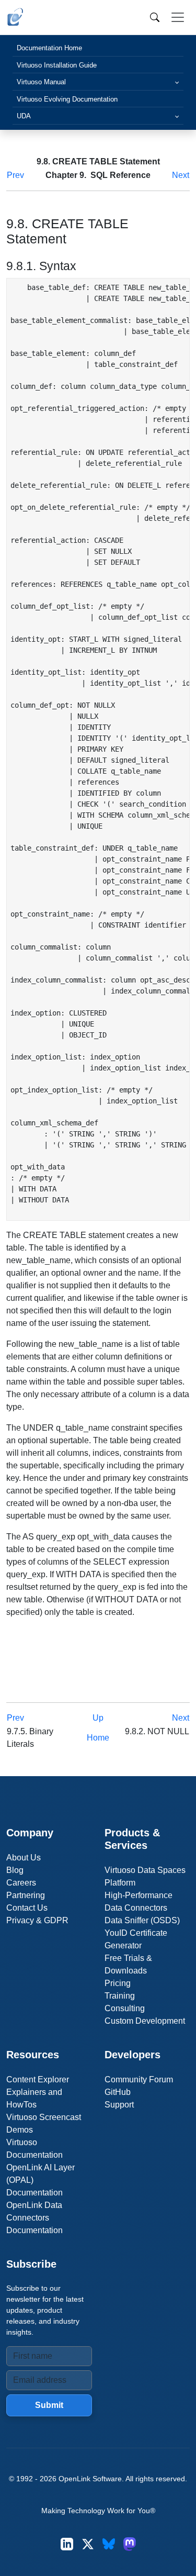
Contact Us (27, 1908)
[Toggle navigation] (178, 17)
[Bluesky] (109, 2544)
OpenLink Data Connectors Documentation (34, 2218)
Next (181, 175)
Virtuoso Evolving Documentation (67, 99)
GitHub (118, 2092)
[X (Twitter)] (88, 2544)
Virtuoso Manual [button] (41, 82)
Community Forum (139, 2079)
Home (98, 1738)
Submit (49, 2405)
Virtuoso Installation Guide (57, 65)
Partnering (26, 1895)
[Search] (155, 17)
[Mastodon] (130, 2544)
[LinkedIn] (67, 2544)
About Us (24, 1858)
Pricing (118, 1983)
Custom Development (145, 2021)
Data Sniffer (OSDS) (142, 1920)
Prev (15, 175)
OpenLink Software (90, 2479)
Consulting (125, 2008)
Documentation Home (49, 48)
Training (120, 1996)
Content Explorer (38, 2079)
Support (119, 2105)
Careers (21, 1883)
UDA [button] (24, 116)
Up (98, 1718)
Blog (15, 1870)
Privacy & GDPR (37, 1920)
